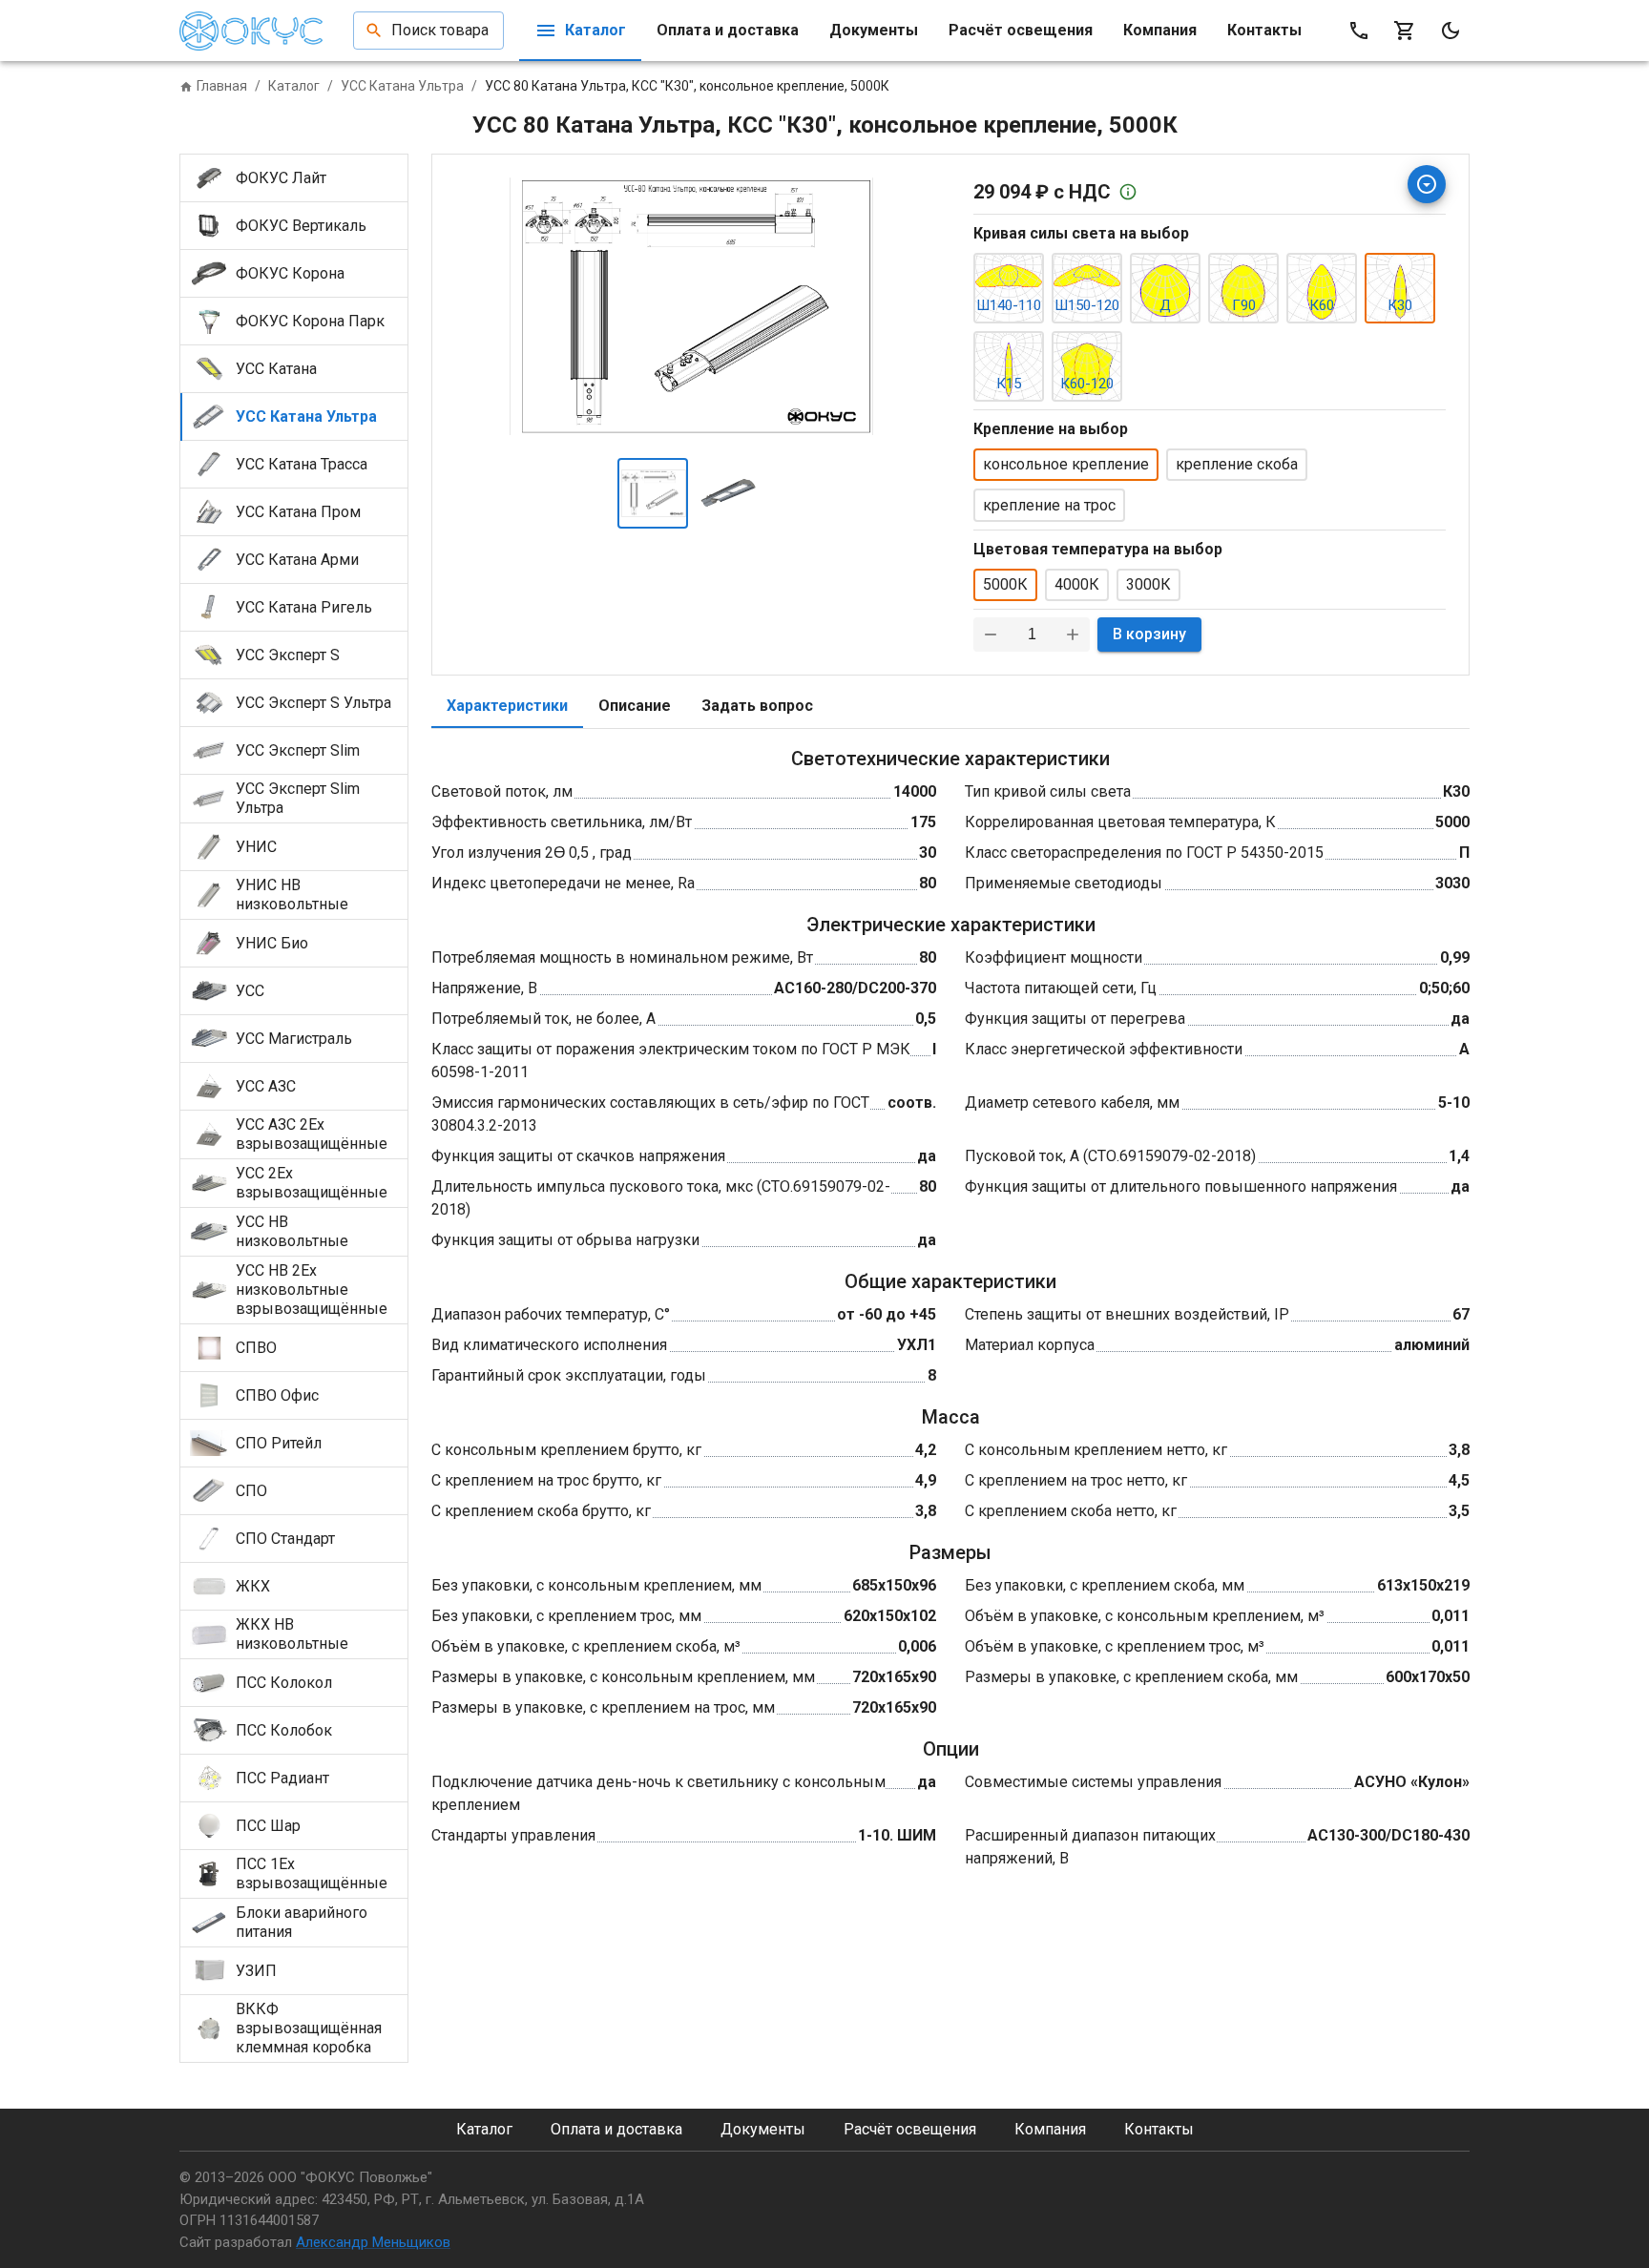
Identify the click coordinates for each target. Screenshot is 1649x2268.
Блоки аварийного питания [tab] (302, 1922)
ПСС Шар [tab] (268, 1826)
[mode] (1451, 31)
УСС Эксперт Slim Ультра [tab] (298, 798)
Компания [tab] (1160, 30)
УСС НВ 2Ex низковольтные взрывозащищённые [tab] (312, 1290)
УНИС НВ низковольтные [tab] (292, 895)
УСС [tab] (250, 991)
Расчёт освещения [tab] (1021, 30)
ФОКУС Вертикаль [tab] (301, 226)
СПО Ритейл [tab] (279, 1443)
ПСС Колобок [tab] (284, 1730)
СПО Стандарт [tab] (285, 1539)
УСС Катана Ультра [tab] (306, 416)
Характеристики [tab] (507, 706)
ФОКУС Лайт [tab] (281, 178)
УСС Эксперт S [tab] (288, 655)
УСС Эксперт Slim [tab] (298, 750)
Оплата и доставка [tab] (728, 30)
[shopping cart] (1405, 31)
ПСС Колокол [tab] (284, 1683)
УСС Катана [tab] (276, 369)
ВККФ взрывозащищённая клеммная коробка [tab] (309, 2028)
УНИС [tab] (256, 847)
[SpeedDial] (1427, 184)
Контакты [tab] (1264, 30)
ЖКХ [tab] (253, 1586)
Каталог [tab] (595, 30)
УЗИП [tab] (256, 1971)
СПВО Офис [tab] (277, 1395)
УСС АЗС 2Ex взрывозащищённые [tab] (312, 1134)
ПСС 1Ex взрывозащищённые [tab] (312, 1873)
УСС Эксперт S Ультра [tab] (313, 703)
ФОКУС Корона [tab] (290, 273)
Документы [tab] (874, 30)
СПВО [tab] (256, 1348)
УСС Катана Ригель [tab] (304, 607)
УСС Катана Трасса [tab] (302, 464)
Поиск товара (440, 30)
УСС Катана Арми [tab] (297, 560)
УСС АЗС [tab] (266, 1086)
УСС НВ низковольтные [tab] (292, 1231)
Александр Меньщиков (373, 2242)
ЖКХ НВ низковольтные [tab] (292, 1634)
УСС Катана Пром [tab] (298, 512)
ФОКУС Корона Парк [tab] (310, 321)
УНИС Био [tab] (272, 943)
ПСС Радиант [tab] (282, 1778)
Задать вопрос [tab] (757, 706)
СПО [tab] (251, 1491)
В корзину (1149, 634)
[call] (1359, 31)
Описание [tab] (635, 706)
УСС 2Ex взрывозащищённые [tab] (312, 1183)
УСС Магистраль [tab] (294, 1039)
